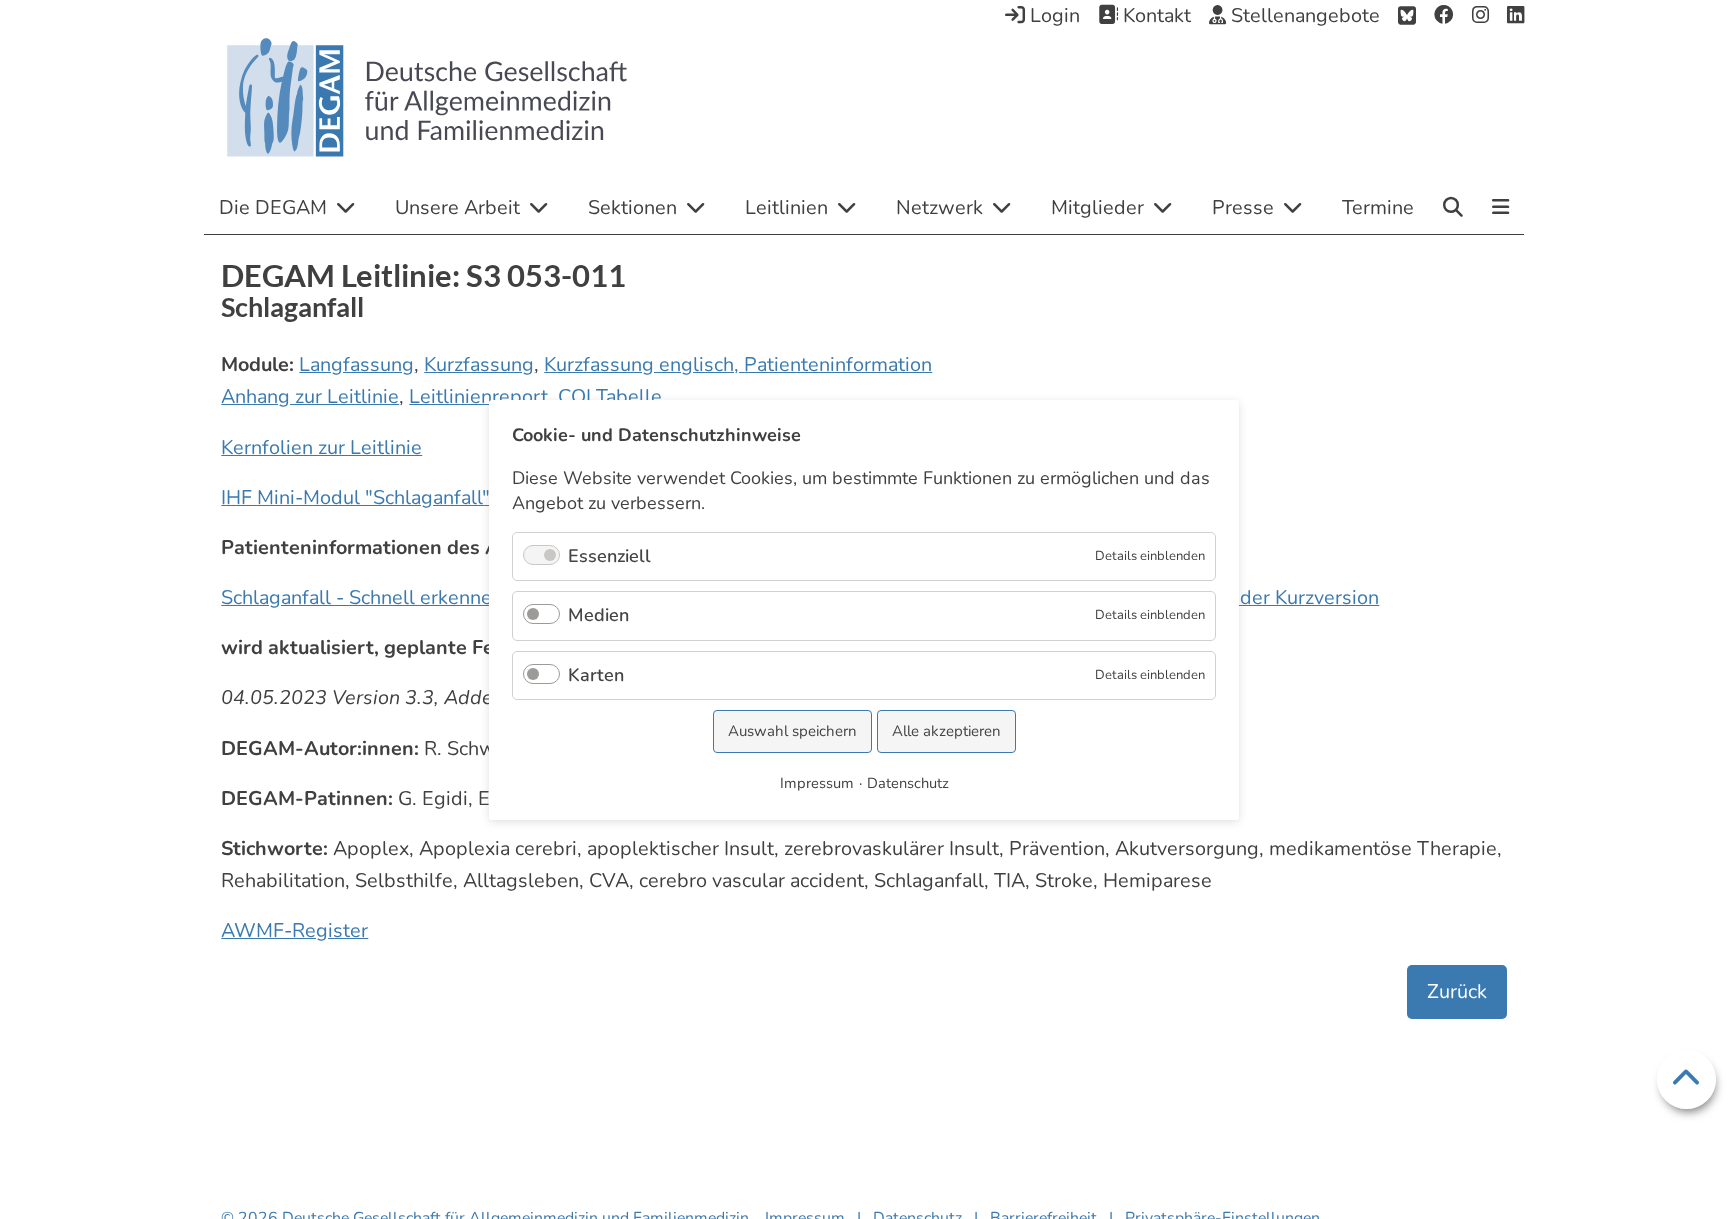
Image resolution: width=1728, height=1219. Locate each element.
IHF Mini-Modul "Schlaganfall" (355, 497)
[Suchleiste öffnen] (1453, 207)
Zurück (1457, 991)
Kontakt (1154, 15)
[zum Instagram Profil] (1480, 16)
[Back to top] (1686, 1079)
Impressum (817, 782)
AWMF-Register (294, 930)
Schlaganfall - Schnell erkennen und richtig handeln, (453, 597)
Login (1052, 15)
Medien (598, 615)
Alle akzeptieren (946, 731)
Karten (596, 674)
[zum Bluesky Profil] (1407, 16)
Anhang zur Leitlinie (310, 396)
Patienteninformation (838, 364)
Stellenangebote (1303, 15)
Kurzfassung (479, 364)
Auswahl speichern (792, 731)
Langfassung (356, 364)
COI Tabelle (610, 396)
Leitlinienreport (478, 396)
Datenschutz (908, 782)
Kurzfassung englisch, (644, 364)
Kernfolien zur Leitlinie (321, 447)
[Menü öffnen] (1500, 209)
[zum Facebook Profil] (1444, 16)
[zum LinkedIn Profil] (1515, 16)
